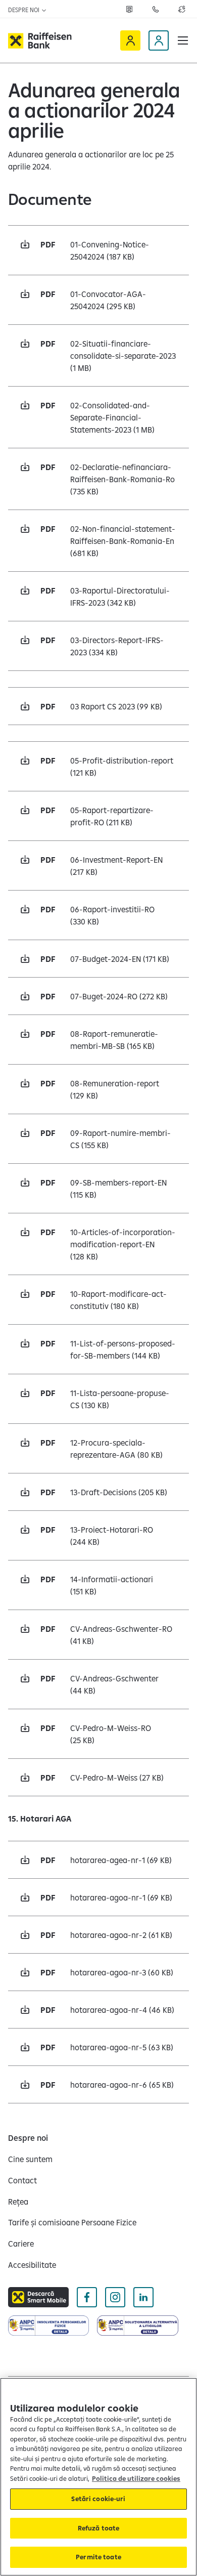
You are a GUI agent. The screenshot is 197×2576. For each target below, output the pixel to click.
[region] (98, 2477)
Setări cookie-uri (98, 2499)
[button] (183, 40)
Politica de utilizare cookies (136, 2478)
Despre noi (24, 10)
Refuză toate (99, 2528)
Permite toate (98, 2557)
